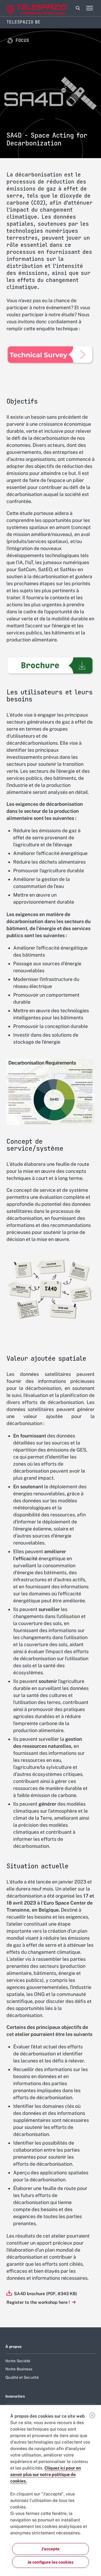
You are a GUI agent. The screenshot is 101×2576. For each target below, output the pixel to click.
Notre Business (19, 2369)
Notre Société (18, 2361)
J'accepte (50, 2549)
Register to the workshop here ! (39, 2302)
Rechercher (78, 8)
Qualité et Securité (22, 2377)
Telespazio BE (23, 22)
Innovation (15, 2396)
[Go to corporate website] (27, 8)
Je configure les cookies (50, 2562)
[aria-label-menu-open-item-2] (89, 8)
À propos (13, 2347)
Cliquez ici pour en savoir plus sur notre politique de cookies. (46, 2475)
